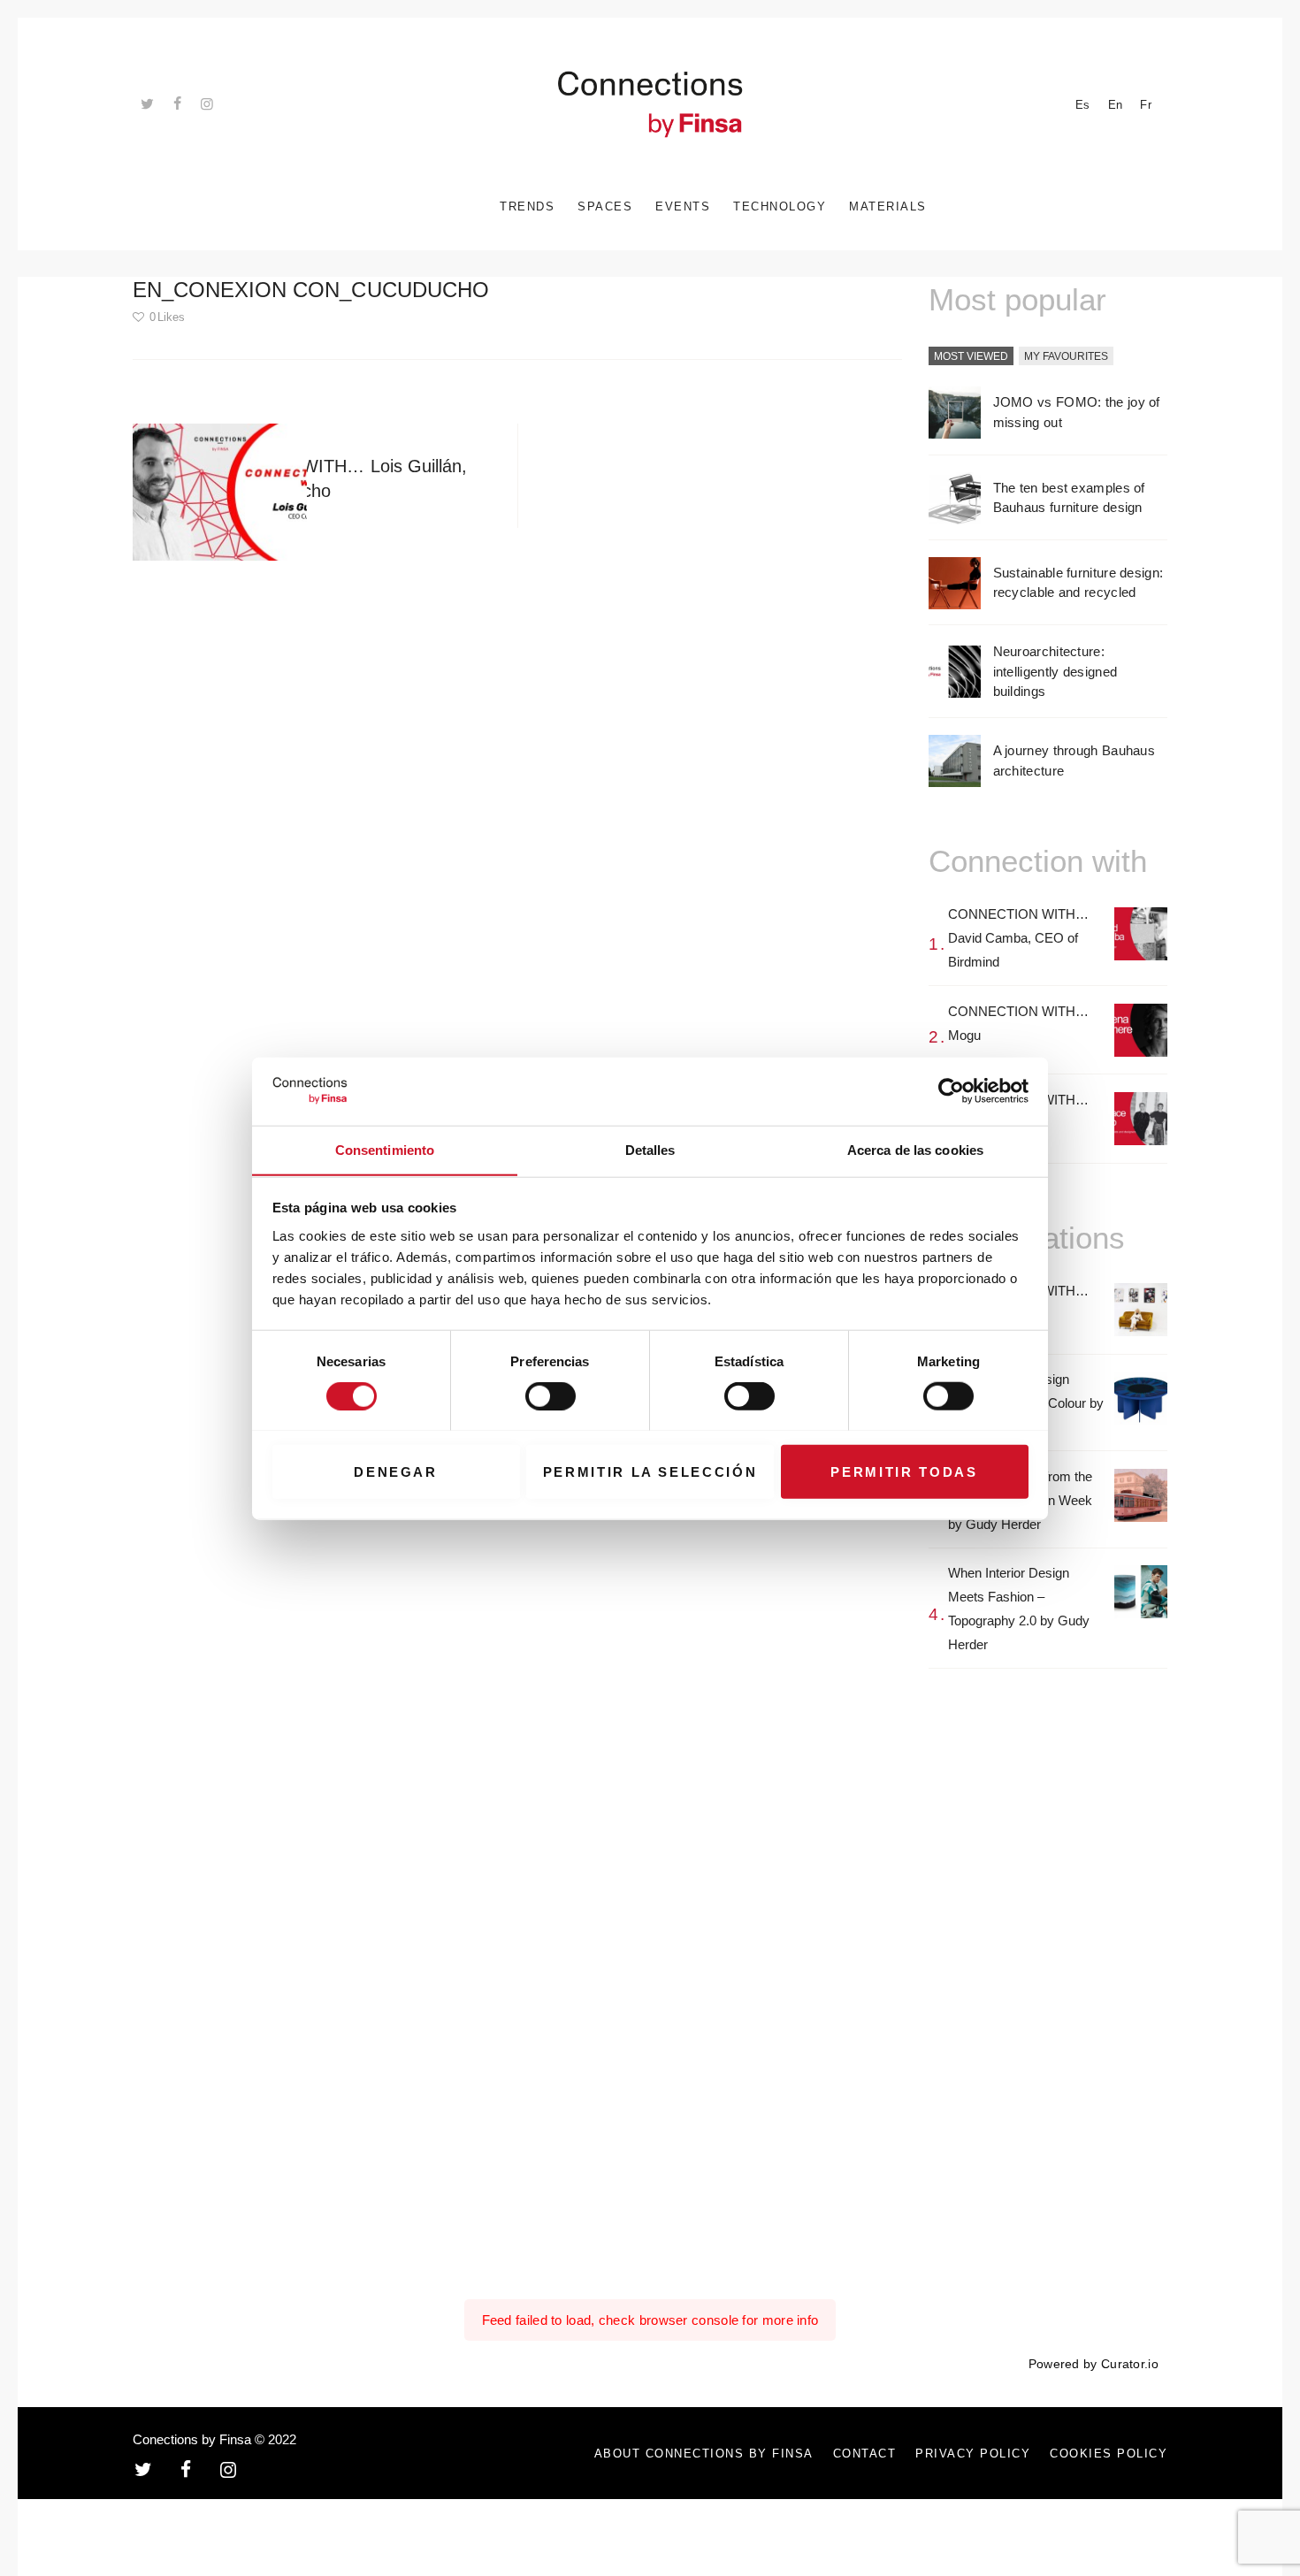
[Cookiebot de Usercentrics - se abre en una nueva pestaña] (951, 1091)
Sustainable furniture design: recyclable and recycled (1078, 583)
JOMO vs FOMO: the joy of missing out (1077, 412)
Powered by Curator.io (1094, 2364)
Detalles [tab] (650, 1149)
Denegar (396, 1471)
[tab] (971, 357)
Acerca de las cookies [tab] (915, 1149)
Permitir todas (904, 1471)
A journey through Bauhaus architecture (1074, 761)
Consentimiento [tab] (385, 1149)
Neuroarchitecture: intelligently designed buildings (1055, 671)
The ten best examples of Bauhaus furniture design (1069, 498)
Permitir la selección (650, 1471)
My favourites (1066, 356)
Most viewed (971, 356)
